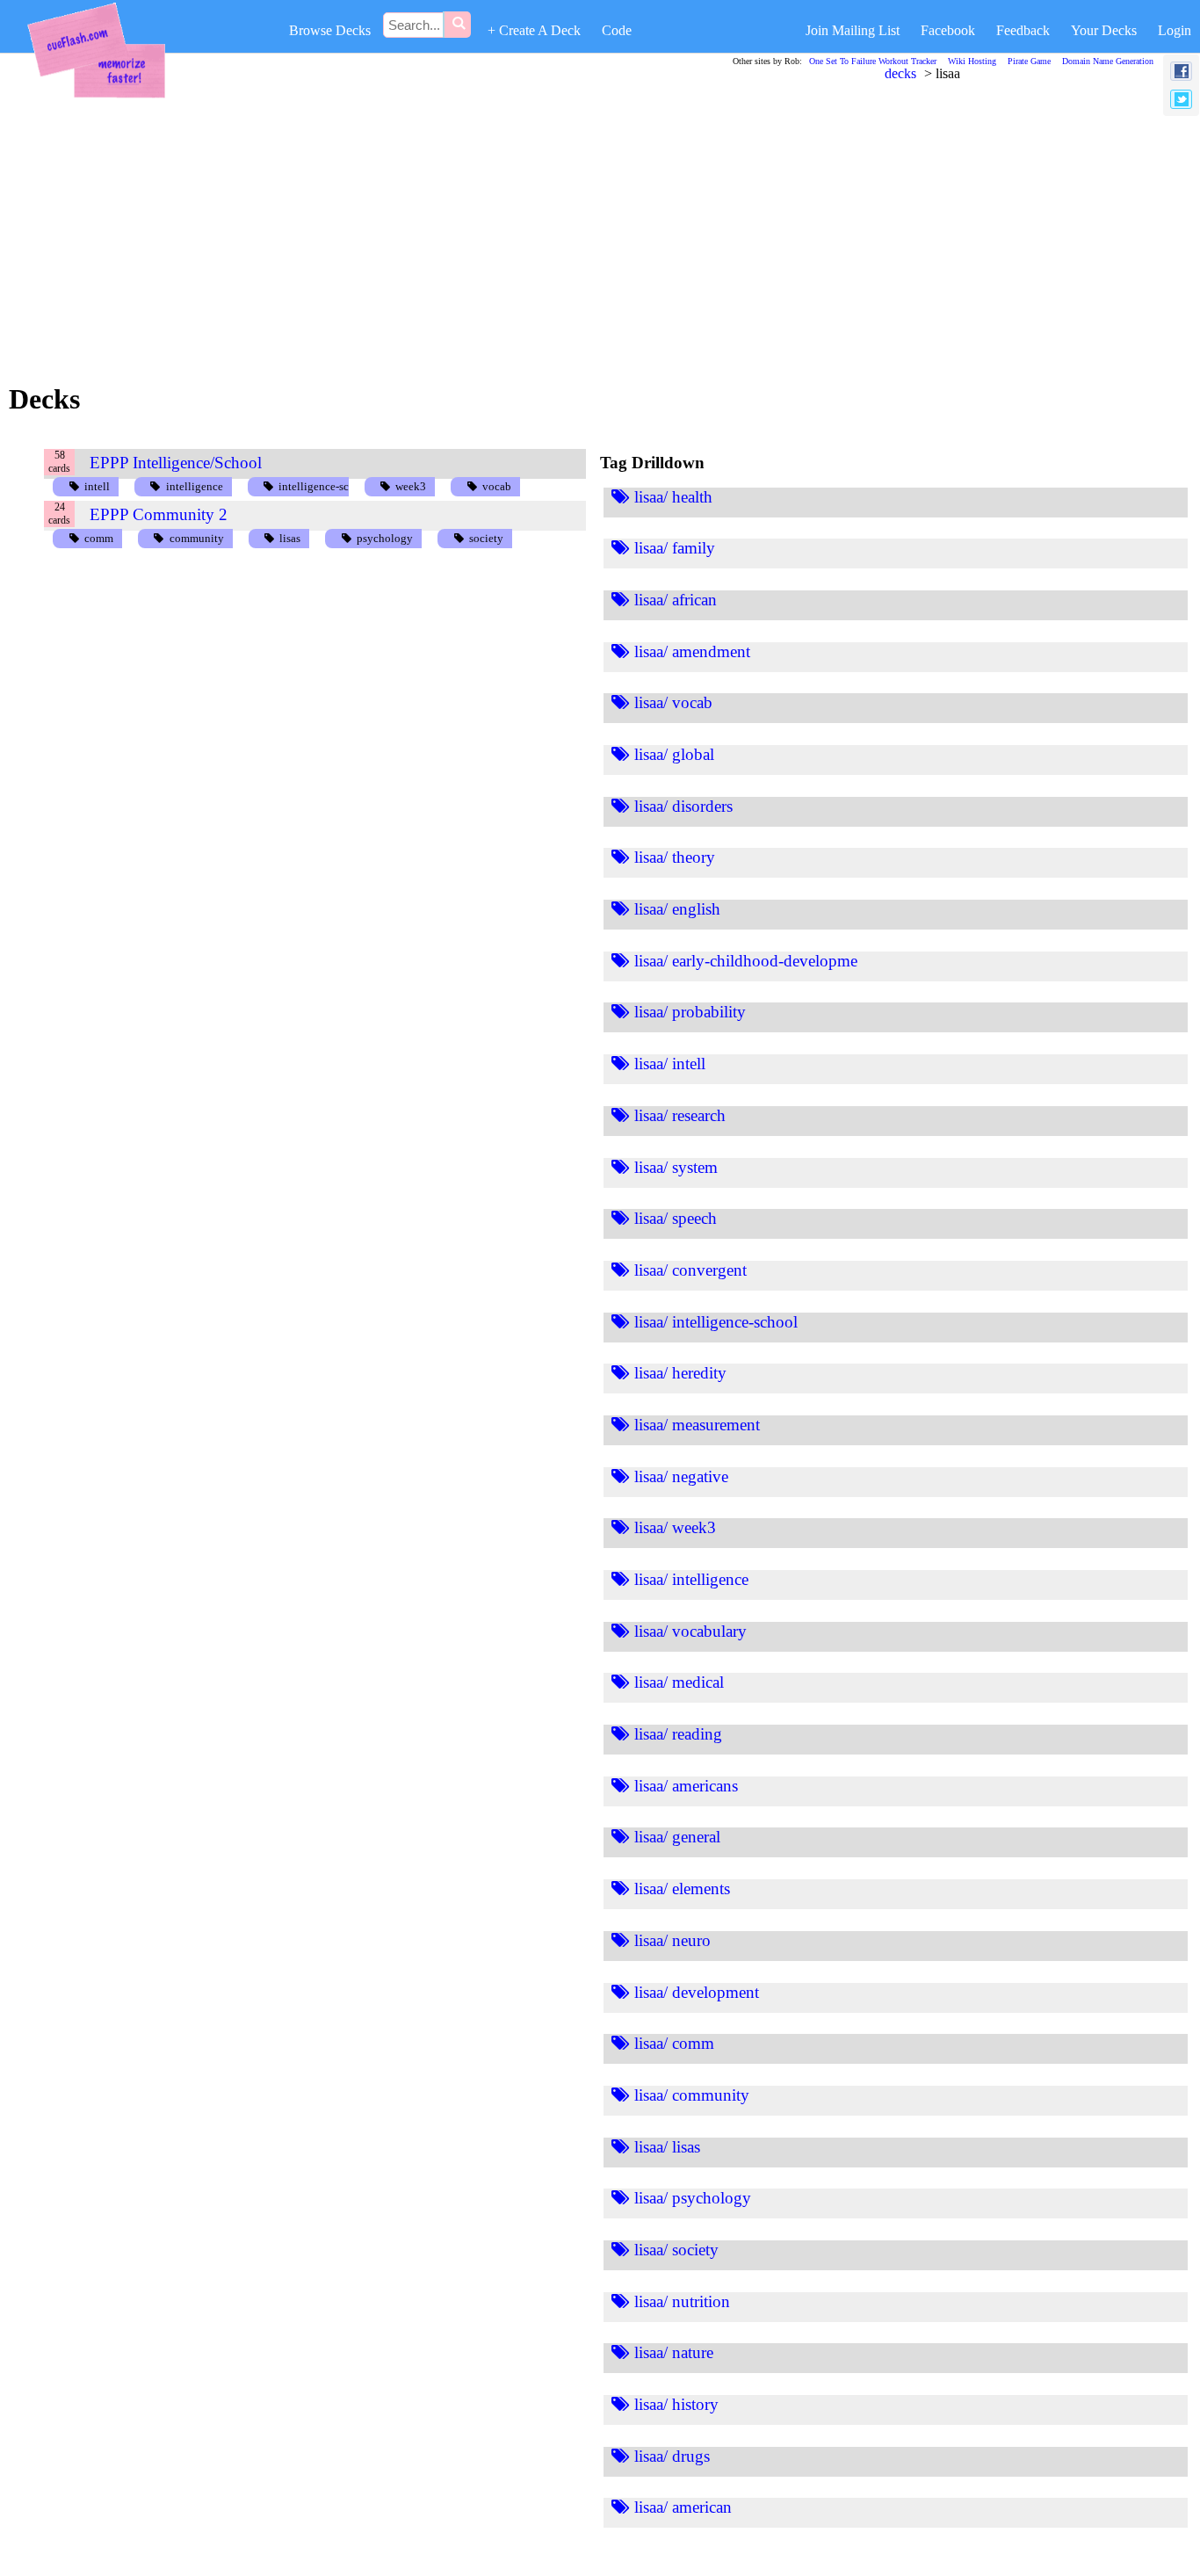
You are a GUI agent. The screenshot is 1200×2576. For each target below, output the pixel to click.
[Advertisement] (550, 228)
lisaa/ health (673, 497)
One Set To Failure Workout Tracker (873, 61)
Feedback (1023, 30)
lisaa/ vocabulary (690, 1631)
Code (617, 30)
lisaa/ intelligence (691, 1579)
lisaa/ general (677, 1837)
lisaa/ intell (670, 1064)
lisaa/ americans (686, 1786)
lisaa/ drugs (672, 2456)
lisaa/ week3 (675, 1527)
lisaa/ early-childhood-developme (746, 961)
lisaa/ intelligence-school (716, 1322)
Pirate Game (1029, 61)
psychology (385, 538)
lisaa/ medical (679, 1682)
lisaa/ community (692, 2095)
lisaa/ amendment (692, 651)
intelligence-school (325, 486)
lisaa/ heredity (680, 1373)
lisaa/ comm (674, 2043)
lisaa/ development (697, 1992)
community (197, 538)
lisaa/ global (674, 754)
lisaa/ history (676, 2404)
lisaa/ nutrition (682, 2301)
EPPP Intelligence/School (176, 463)
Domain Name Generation (1108, 61)
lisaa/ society (676, 2250)
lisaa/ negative (681, 1476)
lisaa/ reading (678, 1734)
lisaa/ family (675, 548)
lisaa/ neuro (672, 1940)
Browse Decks (330, 30)
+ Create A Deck (534, 30)
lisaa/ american (683, 2507)
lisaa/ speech (676, 1218)
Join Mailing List (853, 30)
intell (97, 486)
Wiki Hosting (972, 61)
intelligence (195, 486)
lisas (290, 538)
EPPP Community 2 (159, 514)
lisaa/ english (677, 909)
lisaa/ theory (675, 857)
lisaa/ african (676, 600)
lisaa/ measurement (697, 1425)
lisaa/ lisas (667, 2147)
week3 (411, 486)
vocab (497, 486)
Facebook (948, 30)
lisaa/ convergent (690, 1270)
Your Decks (1104, 30)
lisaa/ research (680, 1115)
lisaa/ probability (690, 1012)
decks (900, 73)
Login (1175, 30)
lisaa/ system (676, 1167)
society (486, 538)
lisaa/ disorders (683, 806)
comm (99, 538)
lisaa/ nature (674, 2352)
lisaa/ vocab (673, 702)
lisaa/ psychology (693, 2198)
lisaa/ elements (682, 1889)
